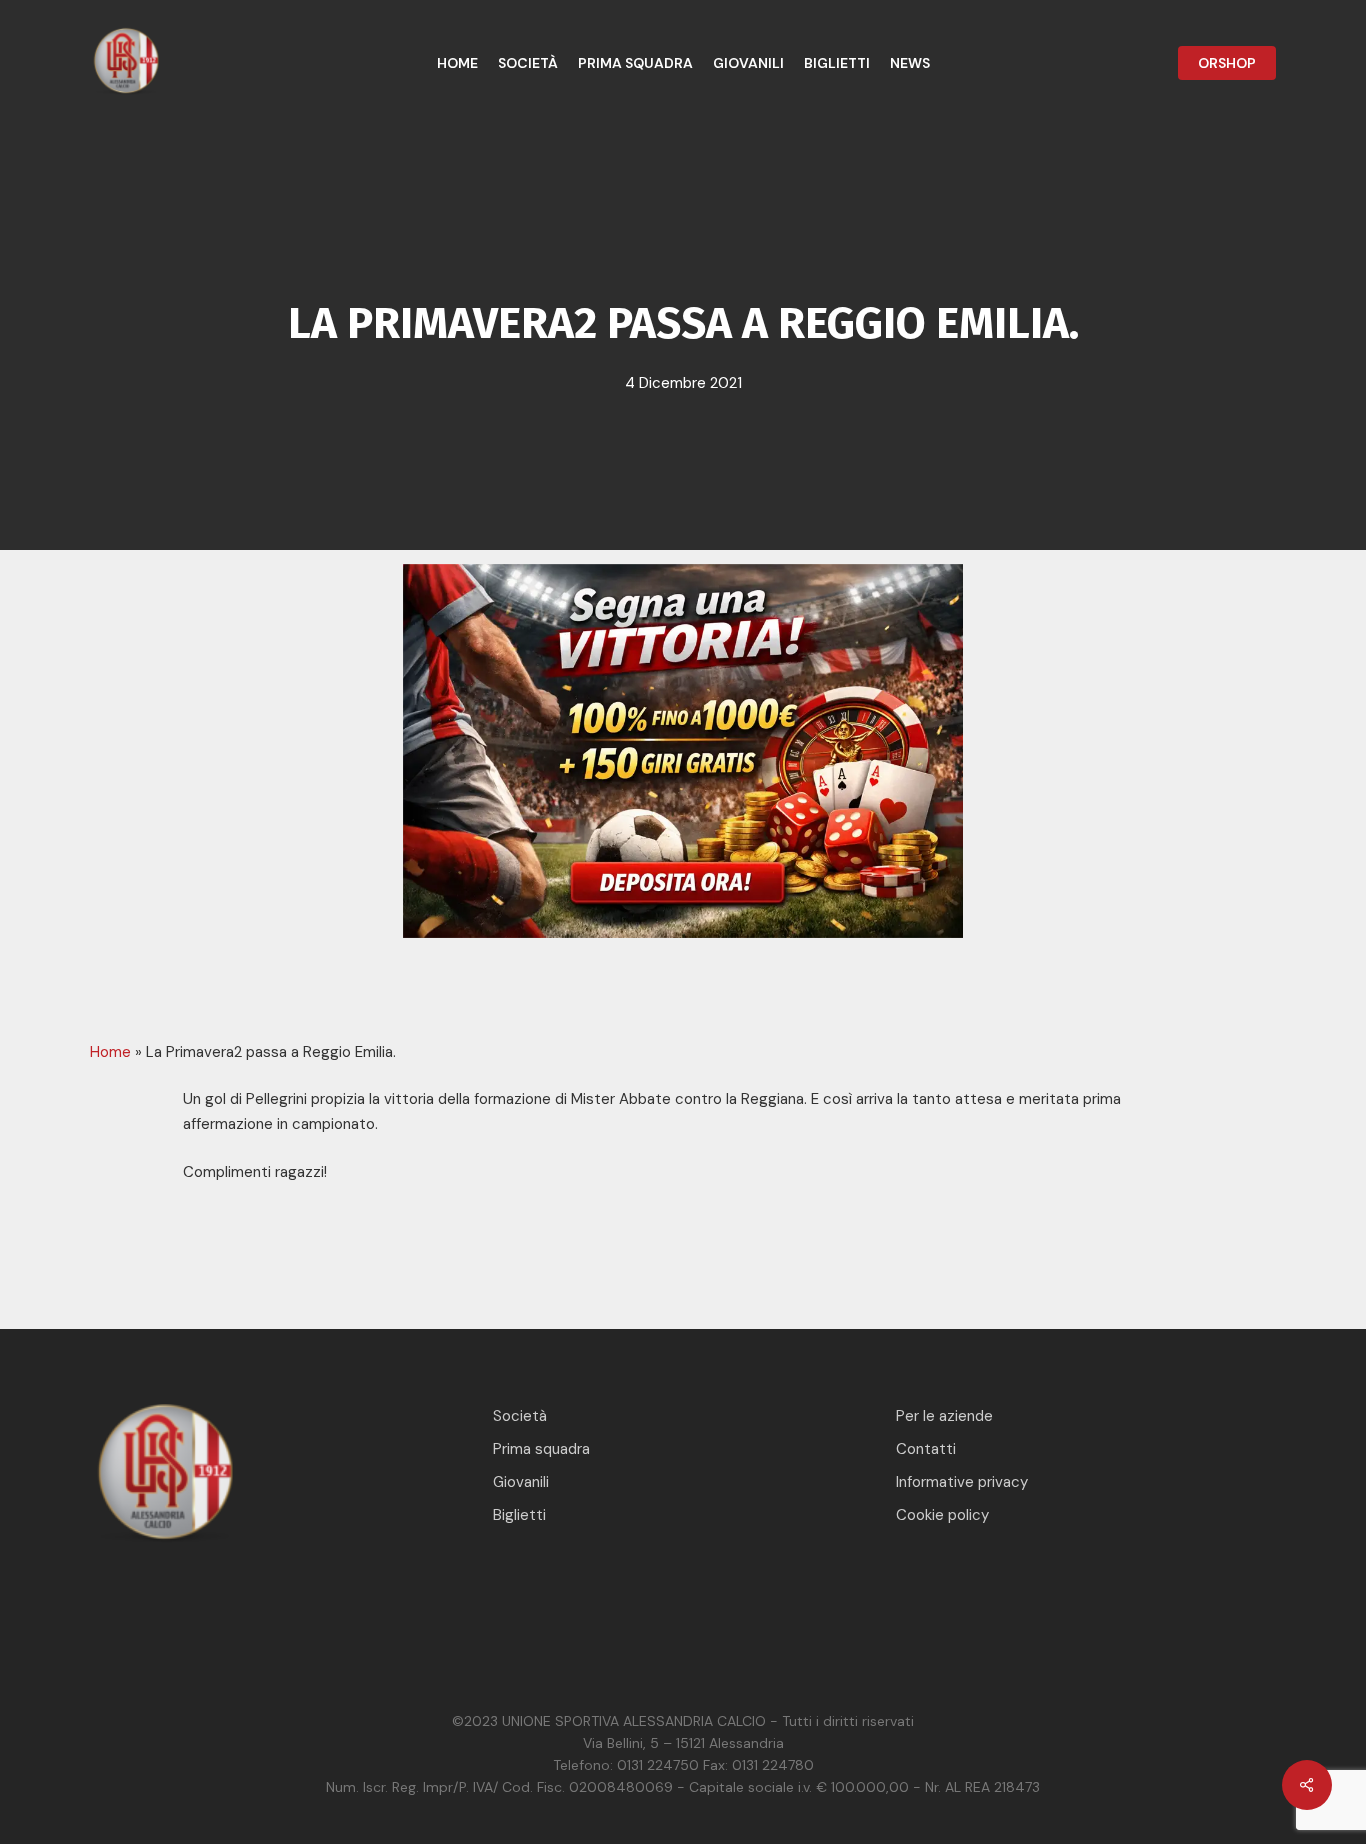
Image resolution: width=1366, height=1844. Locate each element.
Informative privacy (962, 1482)
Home (110, 1052)
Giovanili (521, 1482)
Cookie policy (942, 1515)
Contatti (926, 1449)
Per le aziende (944, 1416)
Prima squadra (541, 1449)
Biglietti (519, 1515)
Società (520, 1416)
